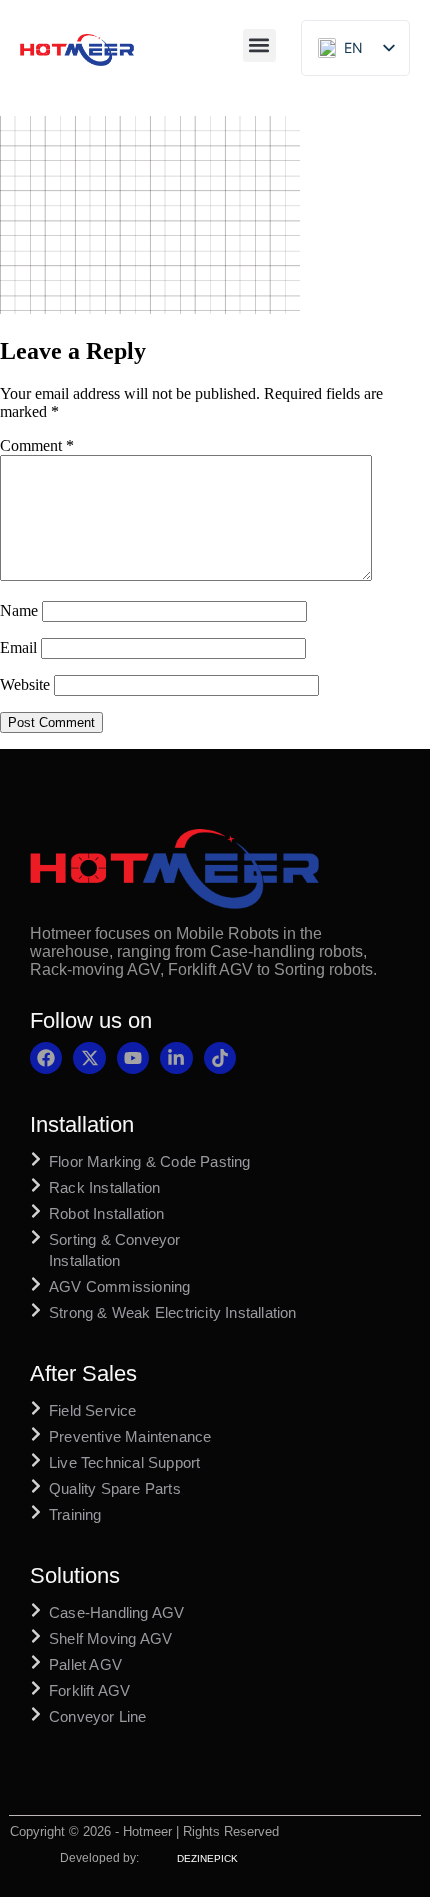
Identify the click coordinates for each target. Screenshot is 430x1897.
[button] (259, 45)
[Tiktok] (220, 1058)
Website (25, 684)
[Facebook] (46, 1058)
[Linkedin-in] (176, 1058)
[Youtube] (133, 1058)
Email (18, 647)
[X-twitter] (89, 1058)
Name (19, 610)
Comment (37, 445)
